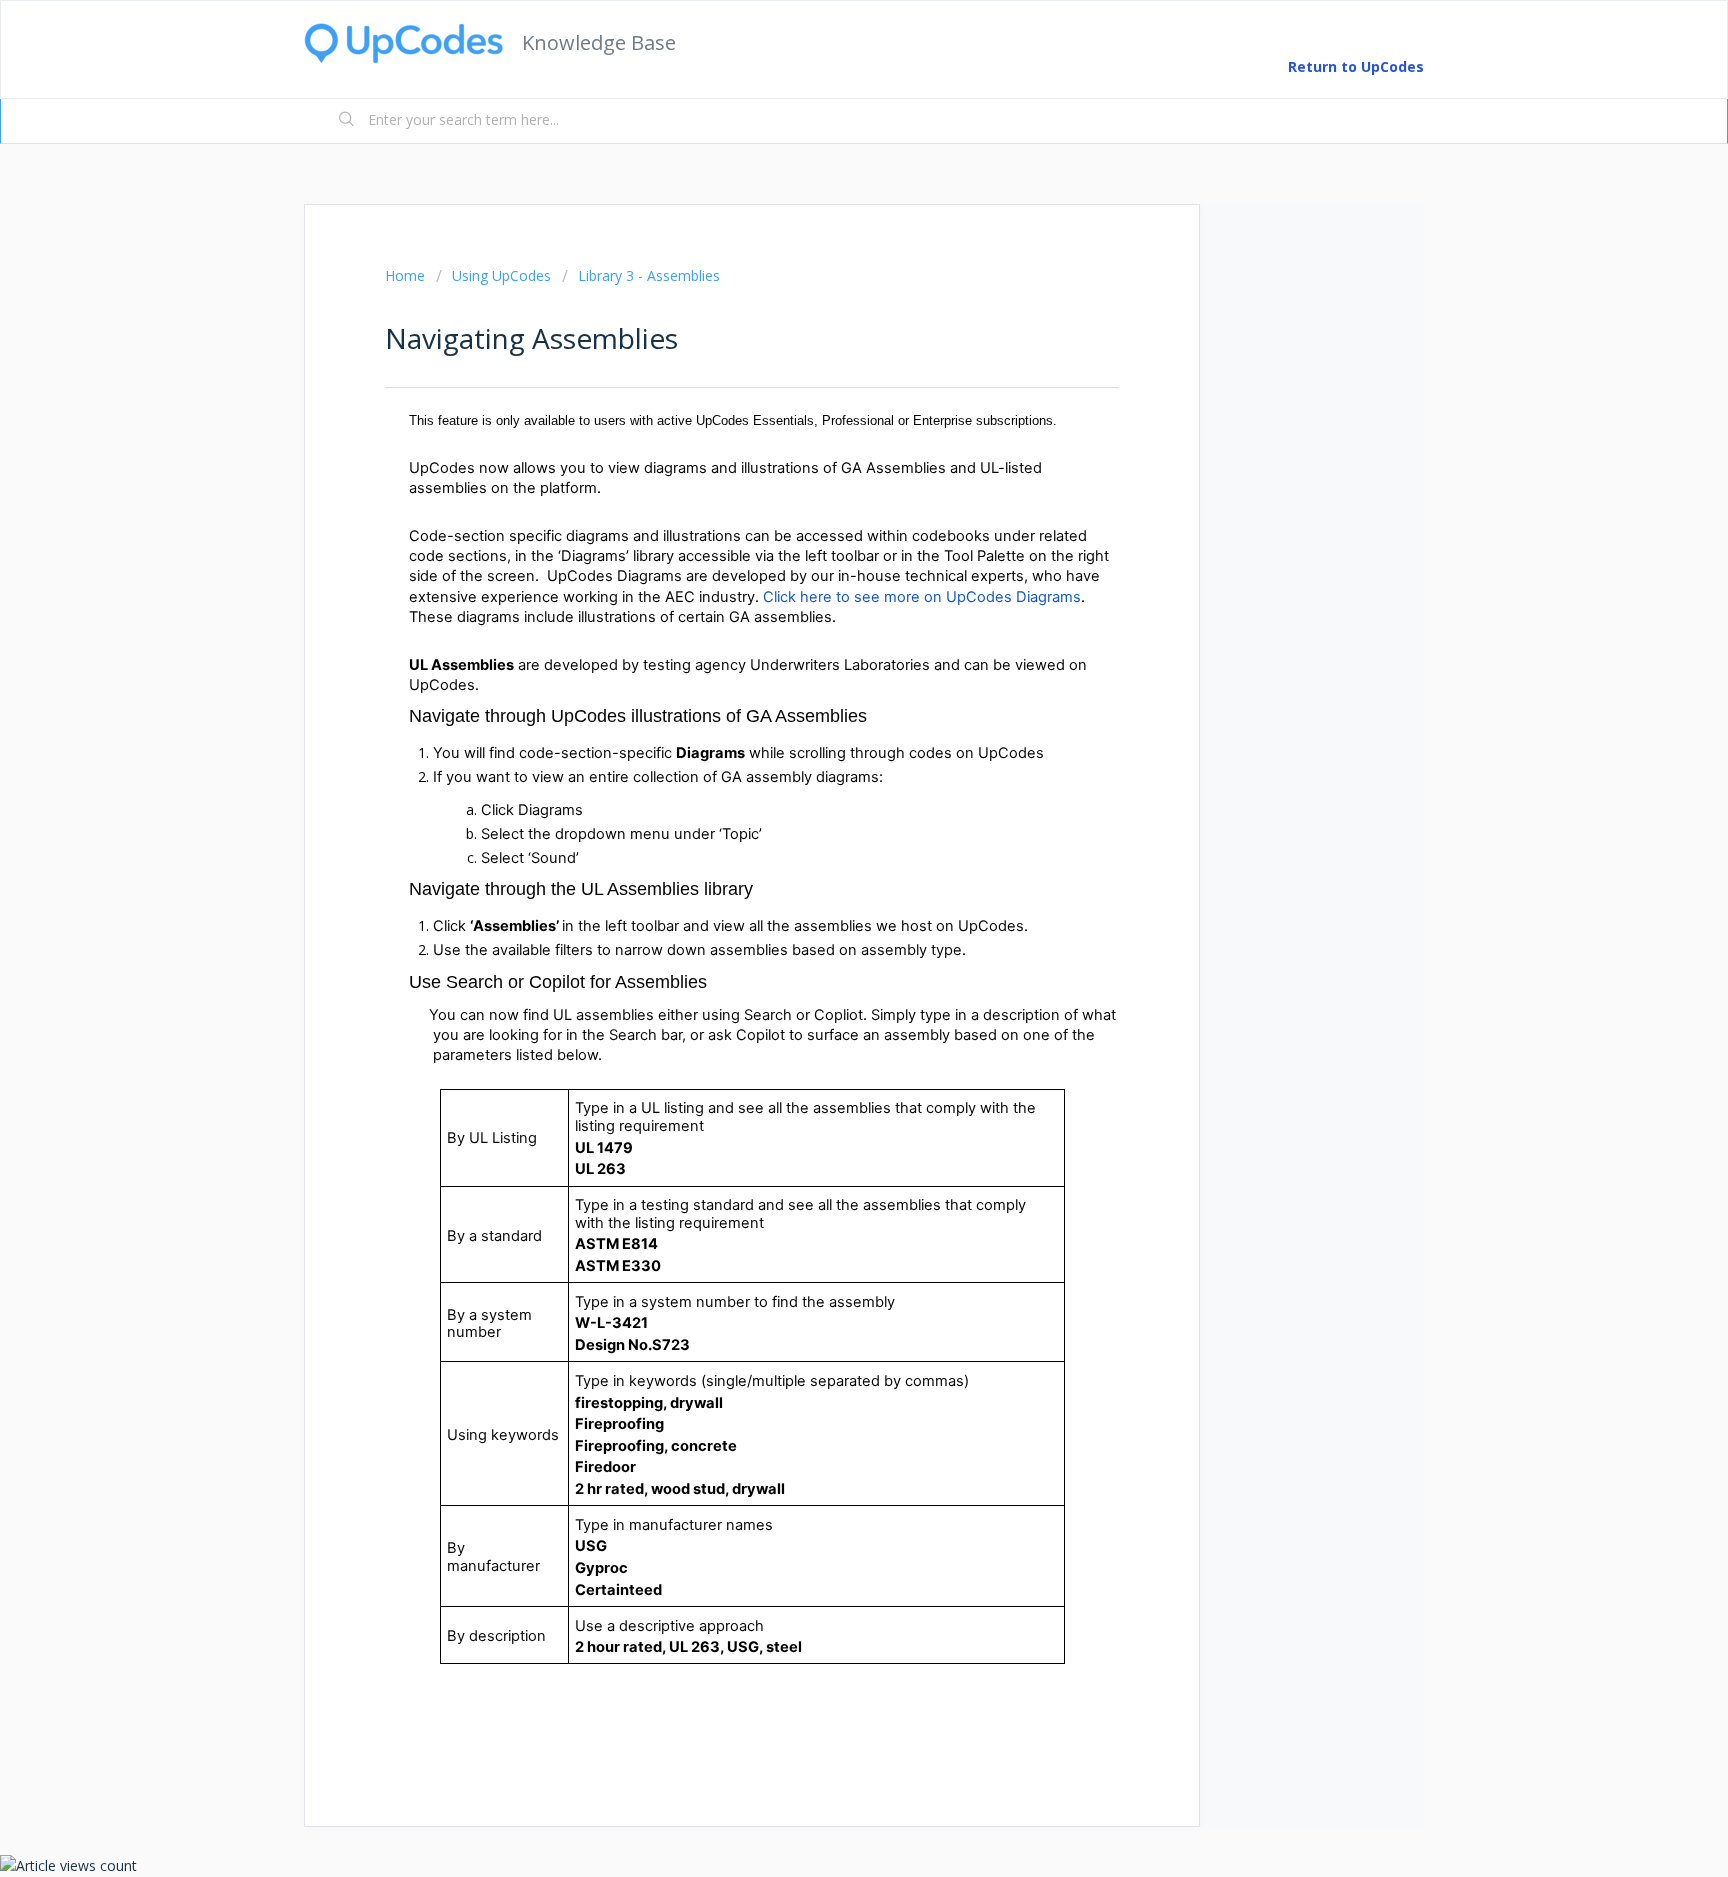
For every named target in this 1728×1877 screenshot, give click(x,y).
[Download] (827, 691)
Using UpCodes (501, 275)
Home (405, 275)
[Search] (347, 121)
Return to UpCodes (1356, 66)
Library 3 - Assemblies (649, 275)
